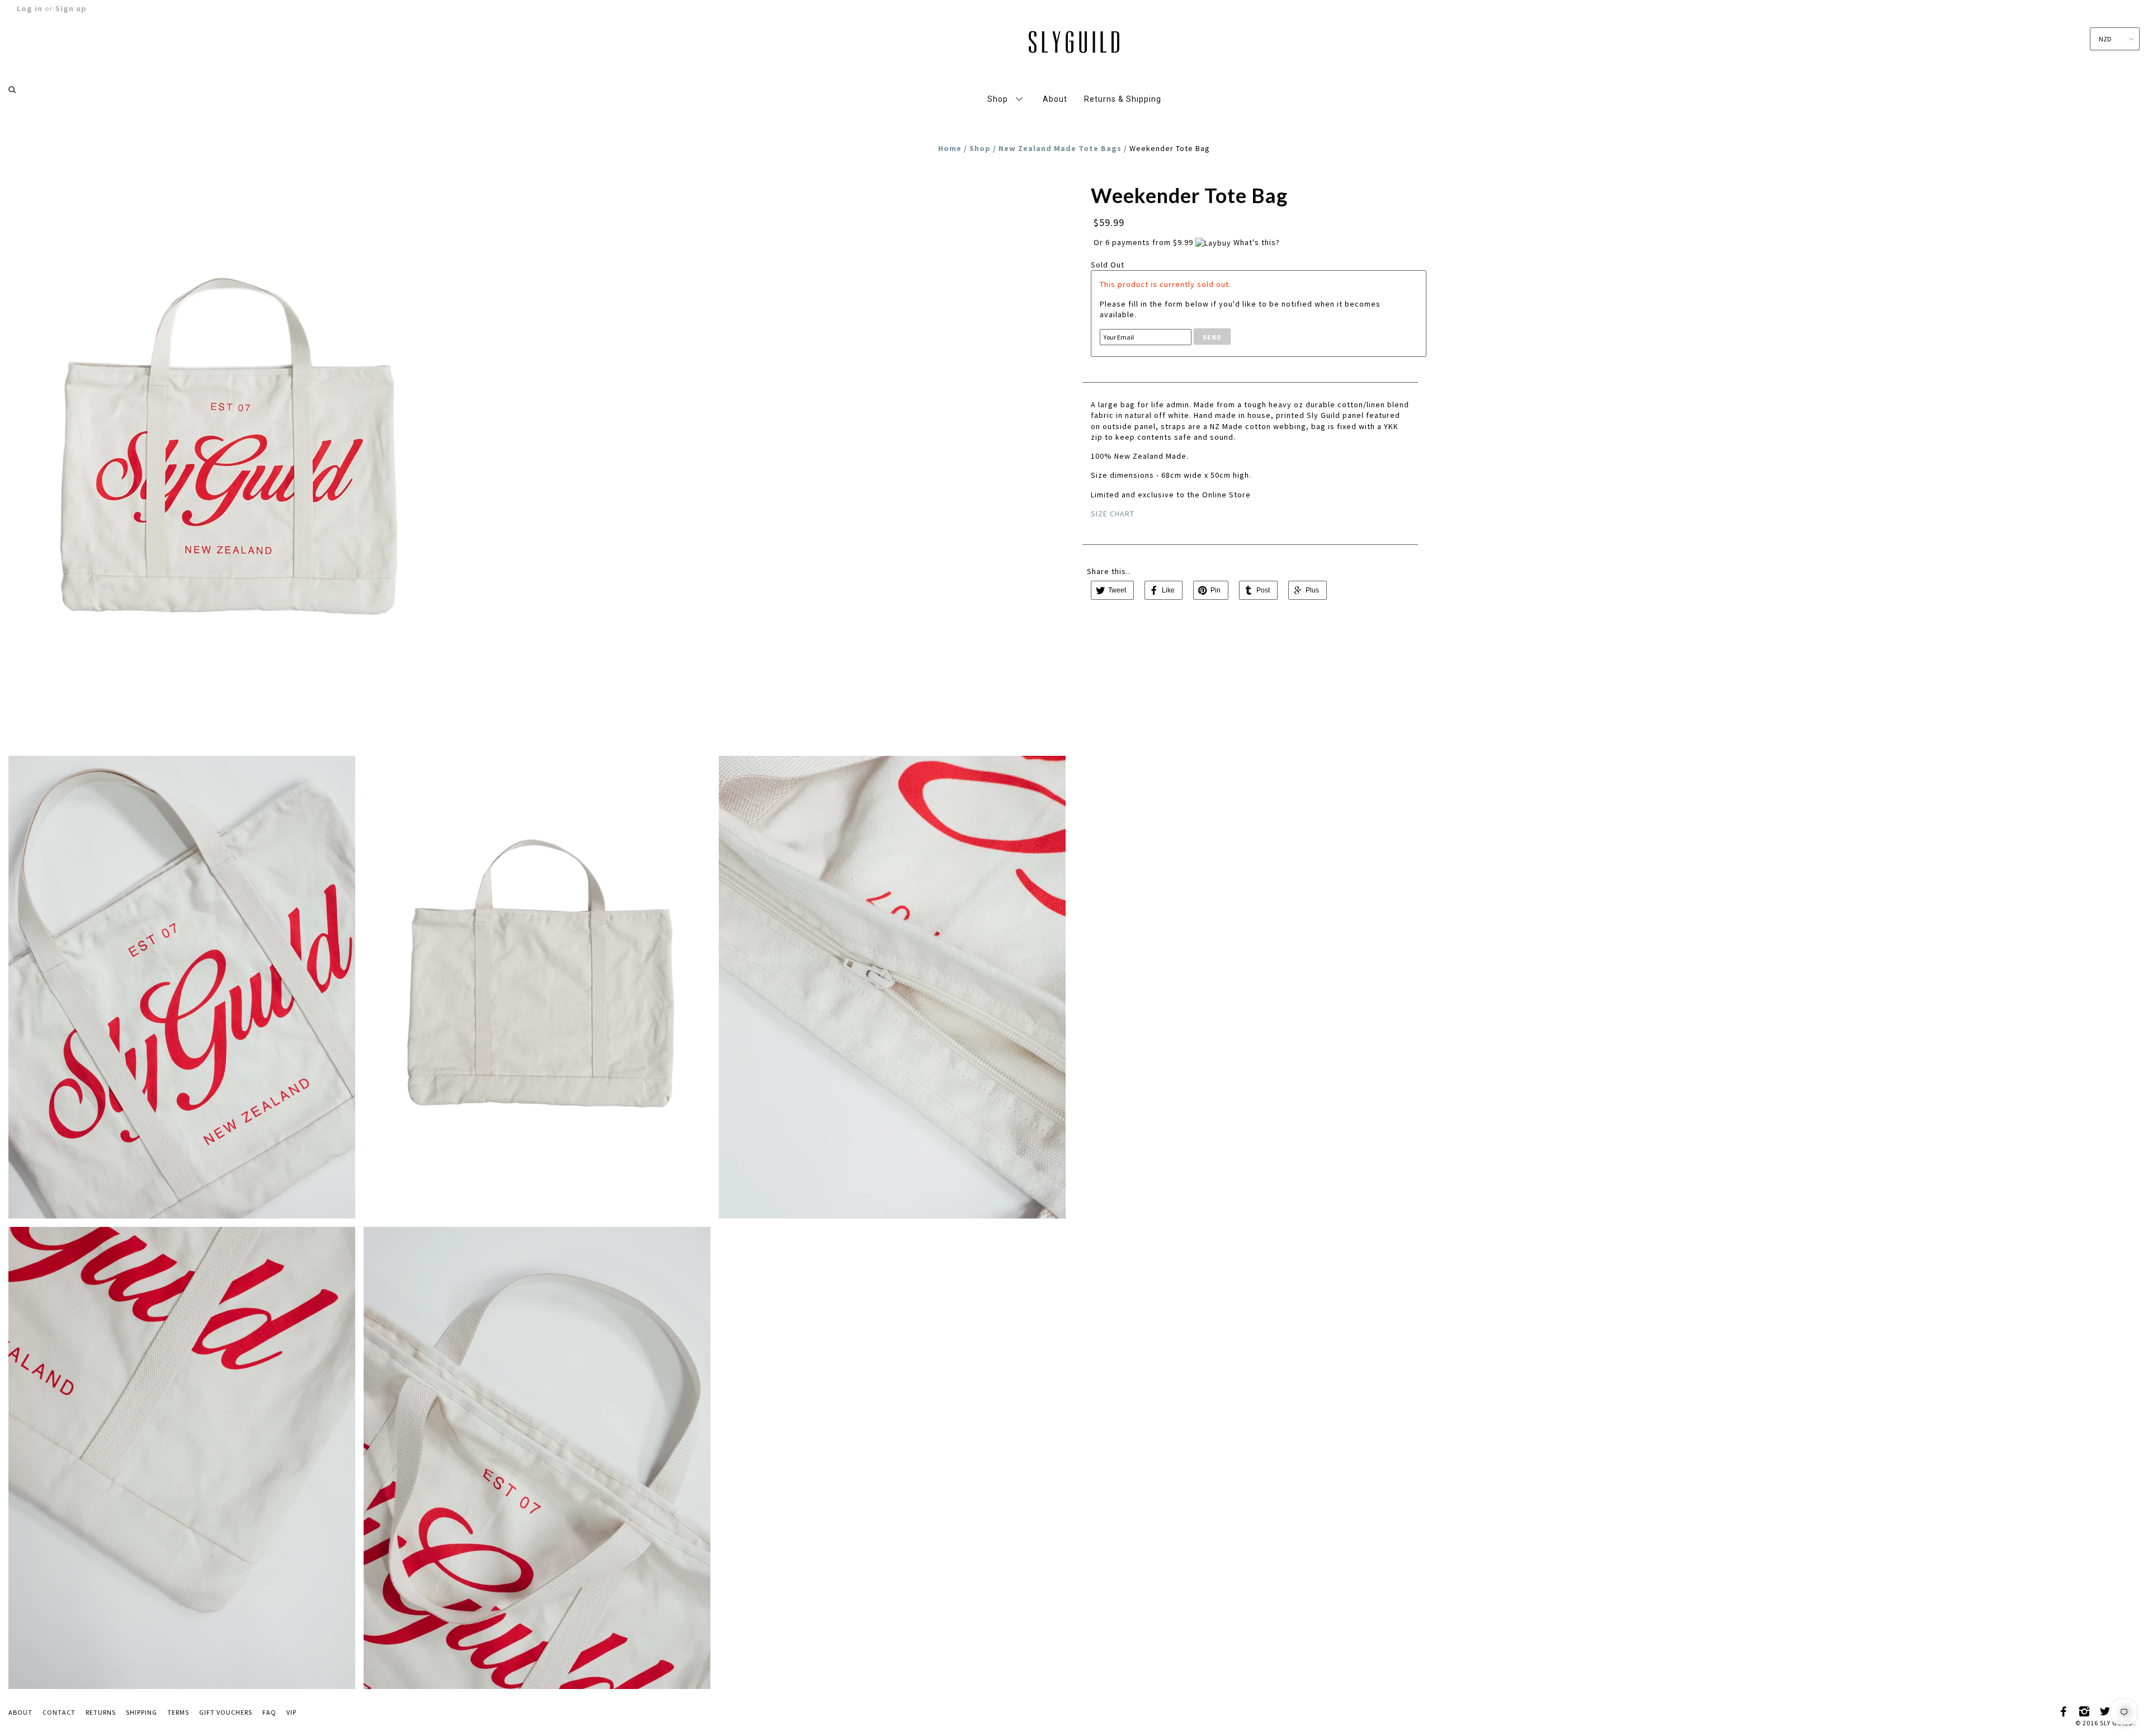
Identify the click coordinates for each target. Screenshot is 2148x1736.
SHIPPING (142, 1712)
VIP (291, 1712)
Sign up (71, 8)
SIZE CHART (1113, 514)
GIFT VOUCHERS (226, 1712)
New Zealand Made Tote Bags (1060, 148)
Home (950, 148)
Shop (980, 148)
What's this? (1257, 242)
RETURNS (101, 1712)
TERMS (178, 1712)
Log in (30, 8)
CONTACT (59, 1712)
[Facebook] (2064, 1710)
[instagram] (2085, 1710)
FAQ (269, 1712)
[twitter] (2105, 1710)
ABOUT (20, 1712)
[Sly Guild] (1074, 40)
